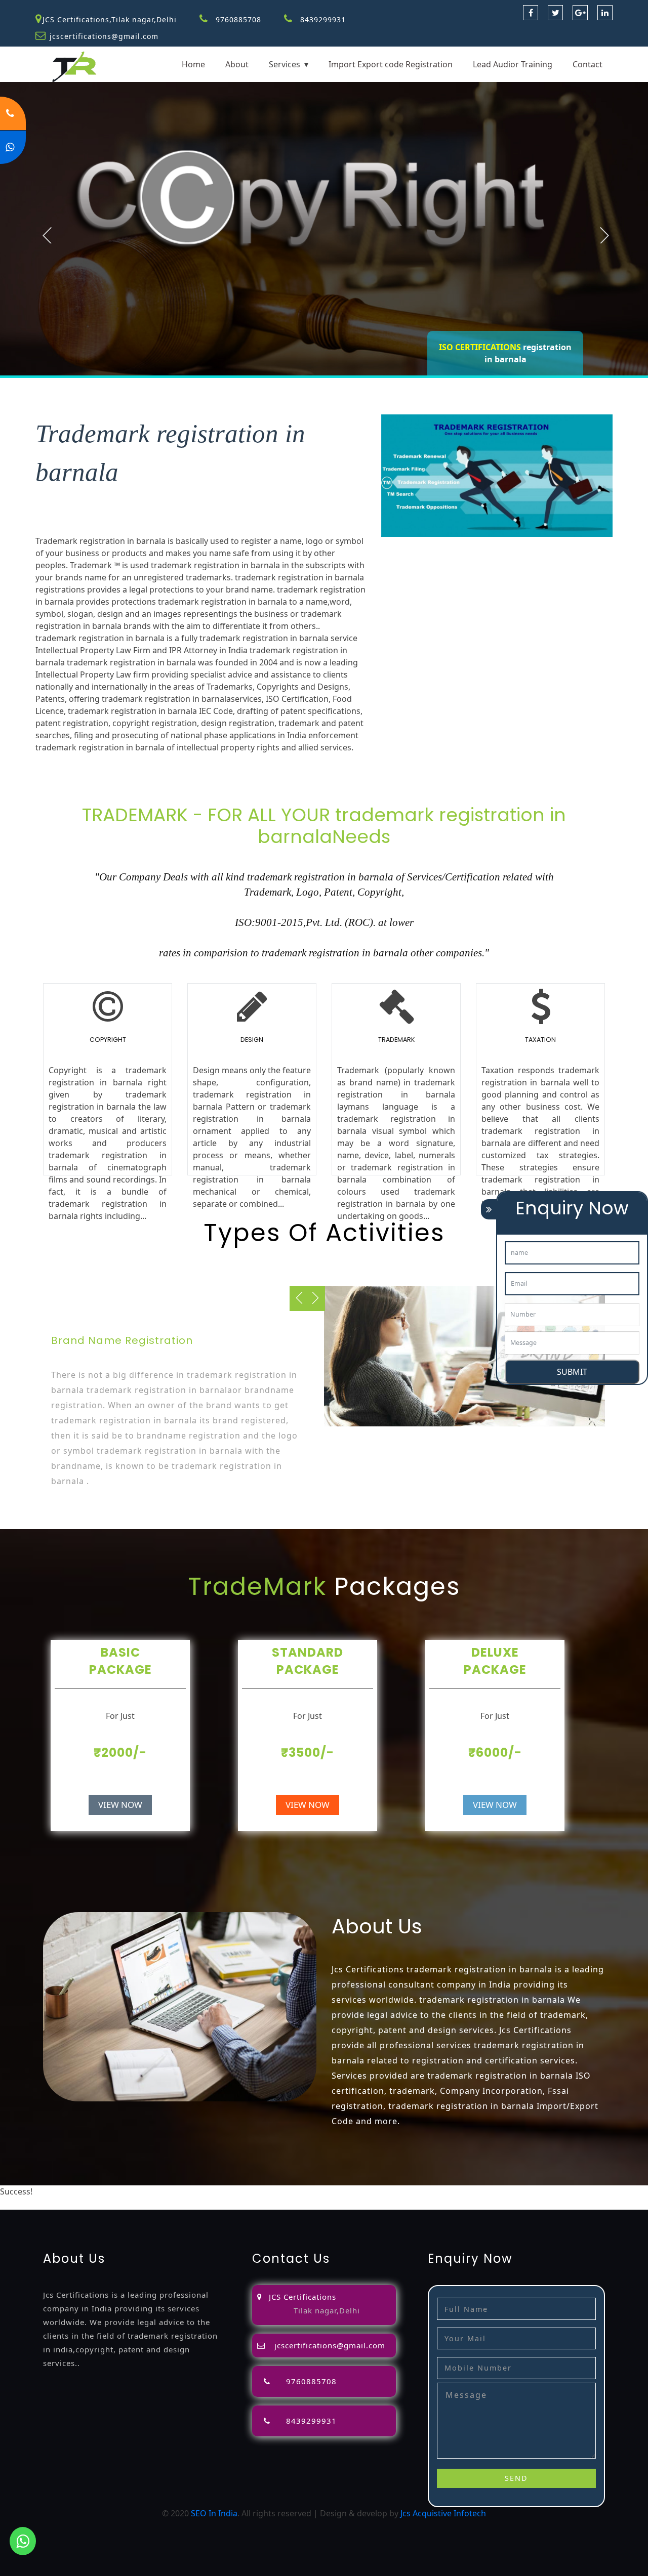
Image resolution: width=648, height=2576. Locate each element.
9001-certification (172, 2204)
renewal (518, 2191)
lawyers (354, 2191)
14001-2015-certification (253, 2204)
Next (604, 235)
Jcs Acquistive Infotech (443, 2513)
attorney (408, 2191)
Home (193, 64)
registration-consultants (158, 2191)
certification (66, 2204)
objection (319, 2191)
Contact (588, 64)
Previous (47, 235)
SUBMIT (572, 1372)
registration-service (72, 2191)
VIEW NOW (120, 1805)
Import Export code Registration (391, 64)
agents (440, 2191)
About (237, 64)
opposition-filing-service (253, 2191)
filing (380, 2191)
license (596, 2191)
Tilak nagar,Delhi (327, 2310)
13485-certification (525, 2204)
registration (478, 2191)
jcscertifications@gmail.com (104, 36)
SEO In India (214, 2513)
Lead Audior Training (513, 64)
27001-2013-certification (441, 2204)
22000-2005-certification (347, 2204)
